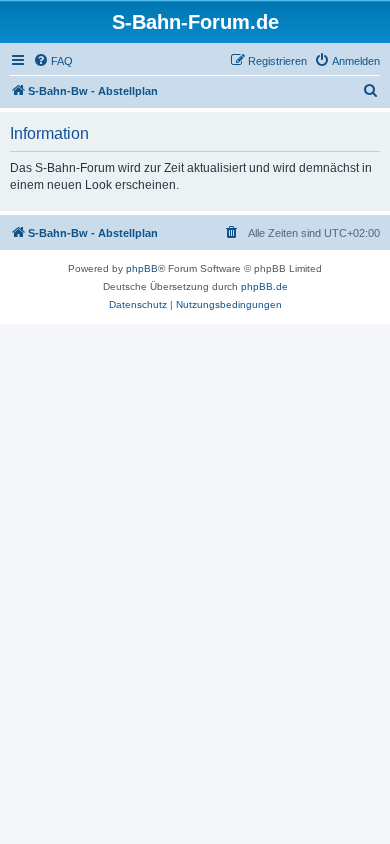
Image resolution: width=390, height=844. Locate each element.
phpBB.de (264, 286)
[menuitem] (53, 61)
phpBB (142, 268)
